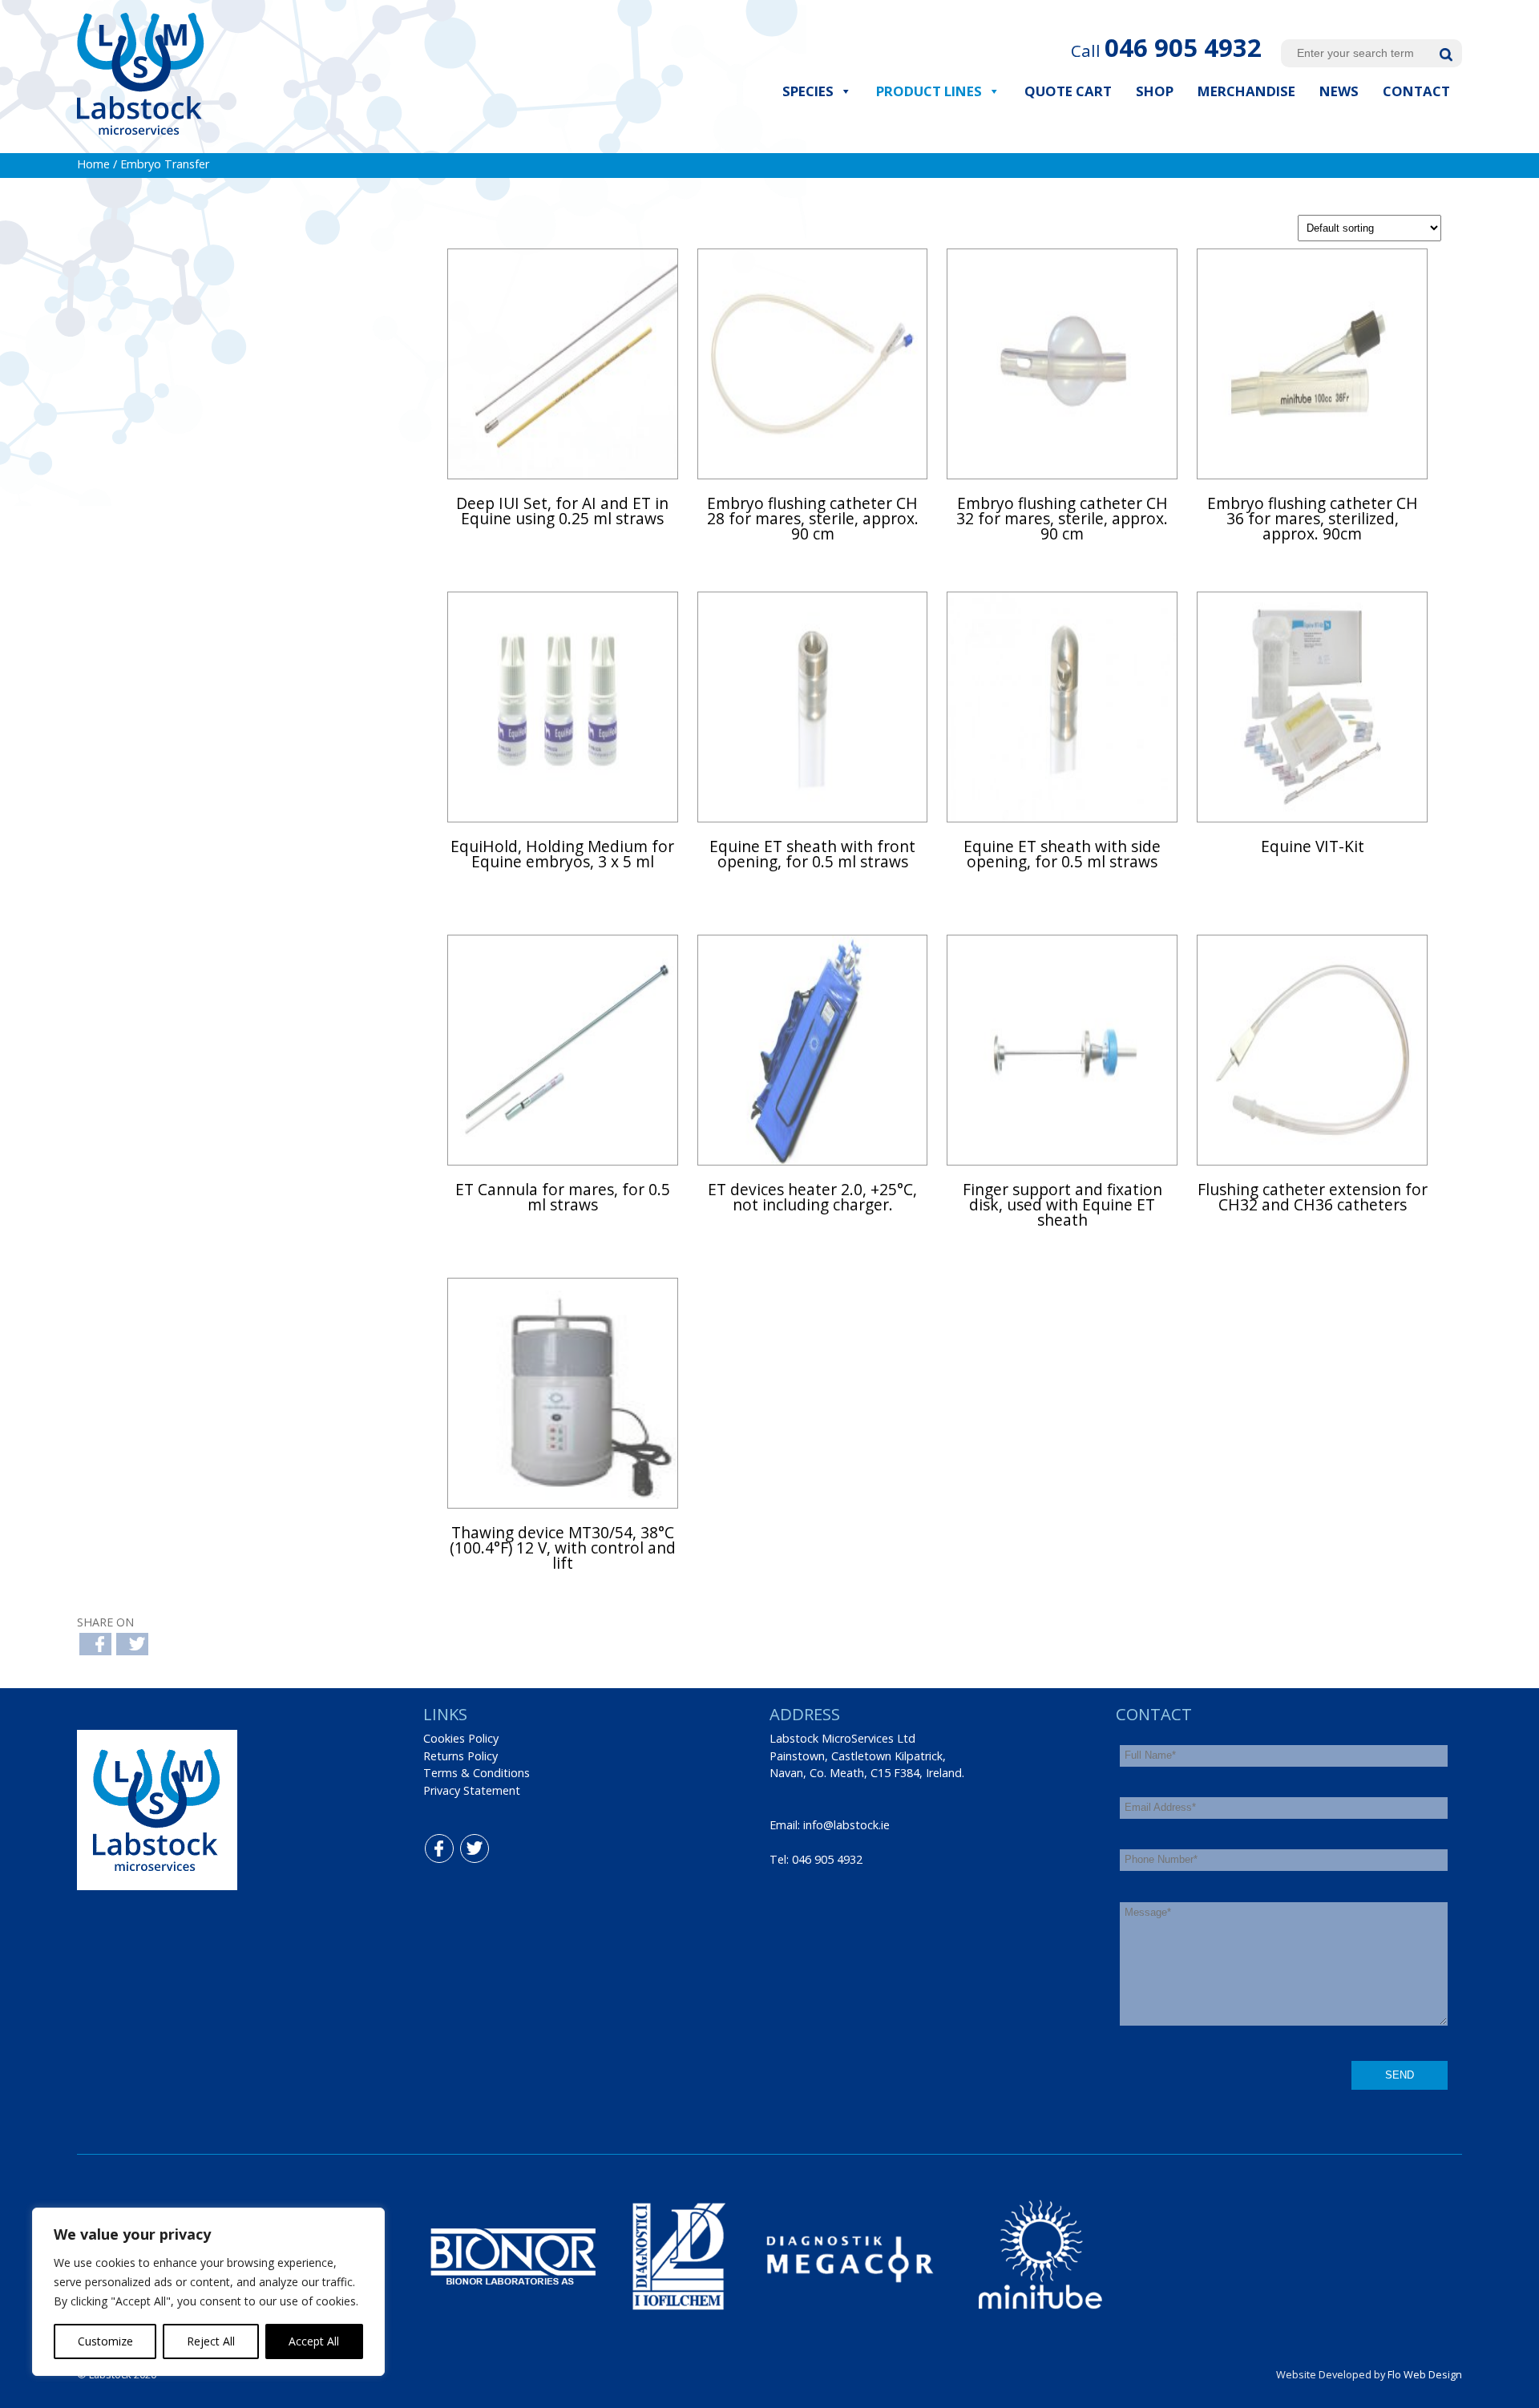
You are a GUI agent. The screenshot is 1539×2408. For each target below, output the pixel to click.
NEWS (1339, 91)
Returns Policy (460, 1756)
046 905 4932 (1183, 47)
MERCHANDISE (1246, 91)
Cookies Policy (461, 1738)
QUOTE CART (1068, 91)
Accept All (314, 2341)
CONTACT (1416, 91)
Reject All (211, 2341)
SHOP (1155, 91)
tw (464, 1843)
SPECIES (808, 91)
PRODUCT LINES (929, 91)
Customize (105, 2341)
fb (428, 1843)
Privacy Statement (472, 1790)
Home (93, 164)
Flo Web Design (1425, 2374)
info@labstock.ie (846, 1825)
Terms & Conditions (477, 1773)
